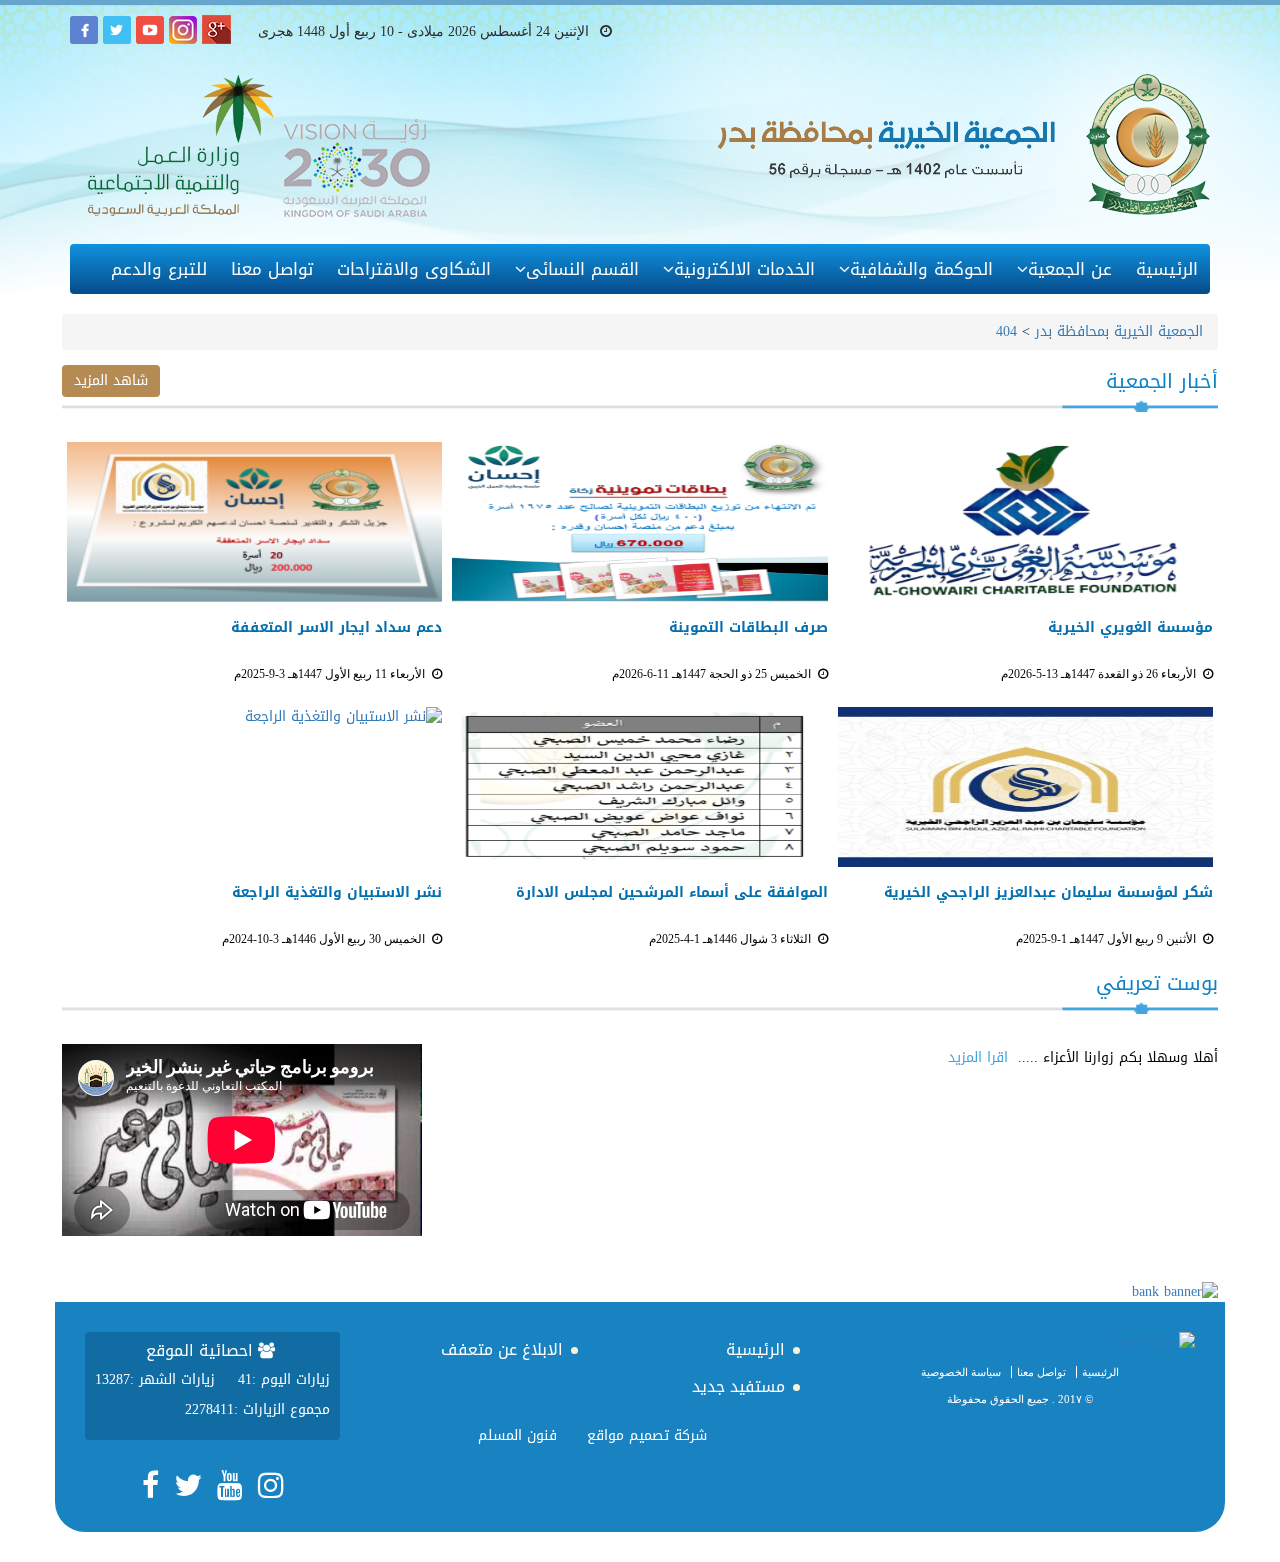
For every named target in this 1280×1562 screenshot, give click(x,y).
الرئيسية (1167, 269)
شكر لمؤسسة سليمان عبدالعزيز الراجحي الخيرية (1048, 893)
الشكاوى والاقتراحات (414, 269)
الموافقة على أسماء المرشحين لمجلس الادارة (671, 893)
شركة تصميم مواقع (647, 1435)
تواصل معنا (272, 269)
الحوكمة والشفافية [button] (921, 269)
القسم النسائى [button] (582, 269)
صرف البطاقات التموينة (748, 628)
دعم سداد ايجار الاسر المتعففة (336, 628)
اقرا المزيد (978, 1057)
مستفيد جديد (738, 1386)
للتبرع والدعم (159, 269)
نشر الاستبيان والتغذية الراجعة (337, 893)
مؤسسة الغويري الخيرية (1130, 628)
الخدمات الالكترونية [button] (744, 269)
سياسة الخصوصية (961, 1372)
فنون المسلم (517, 1435)
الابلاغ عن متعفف (502, 1349)
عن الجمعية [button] (1070, 269)
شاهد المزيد (111, 380)
